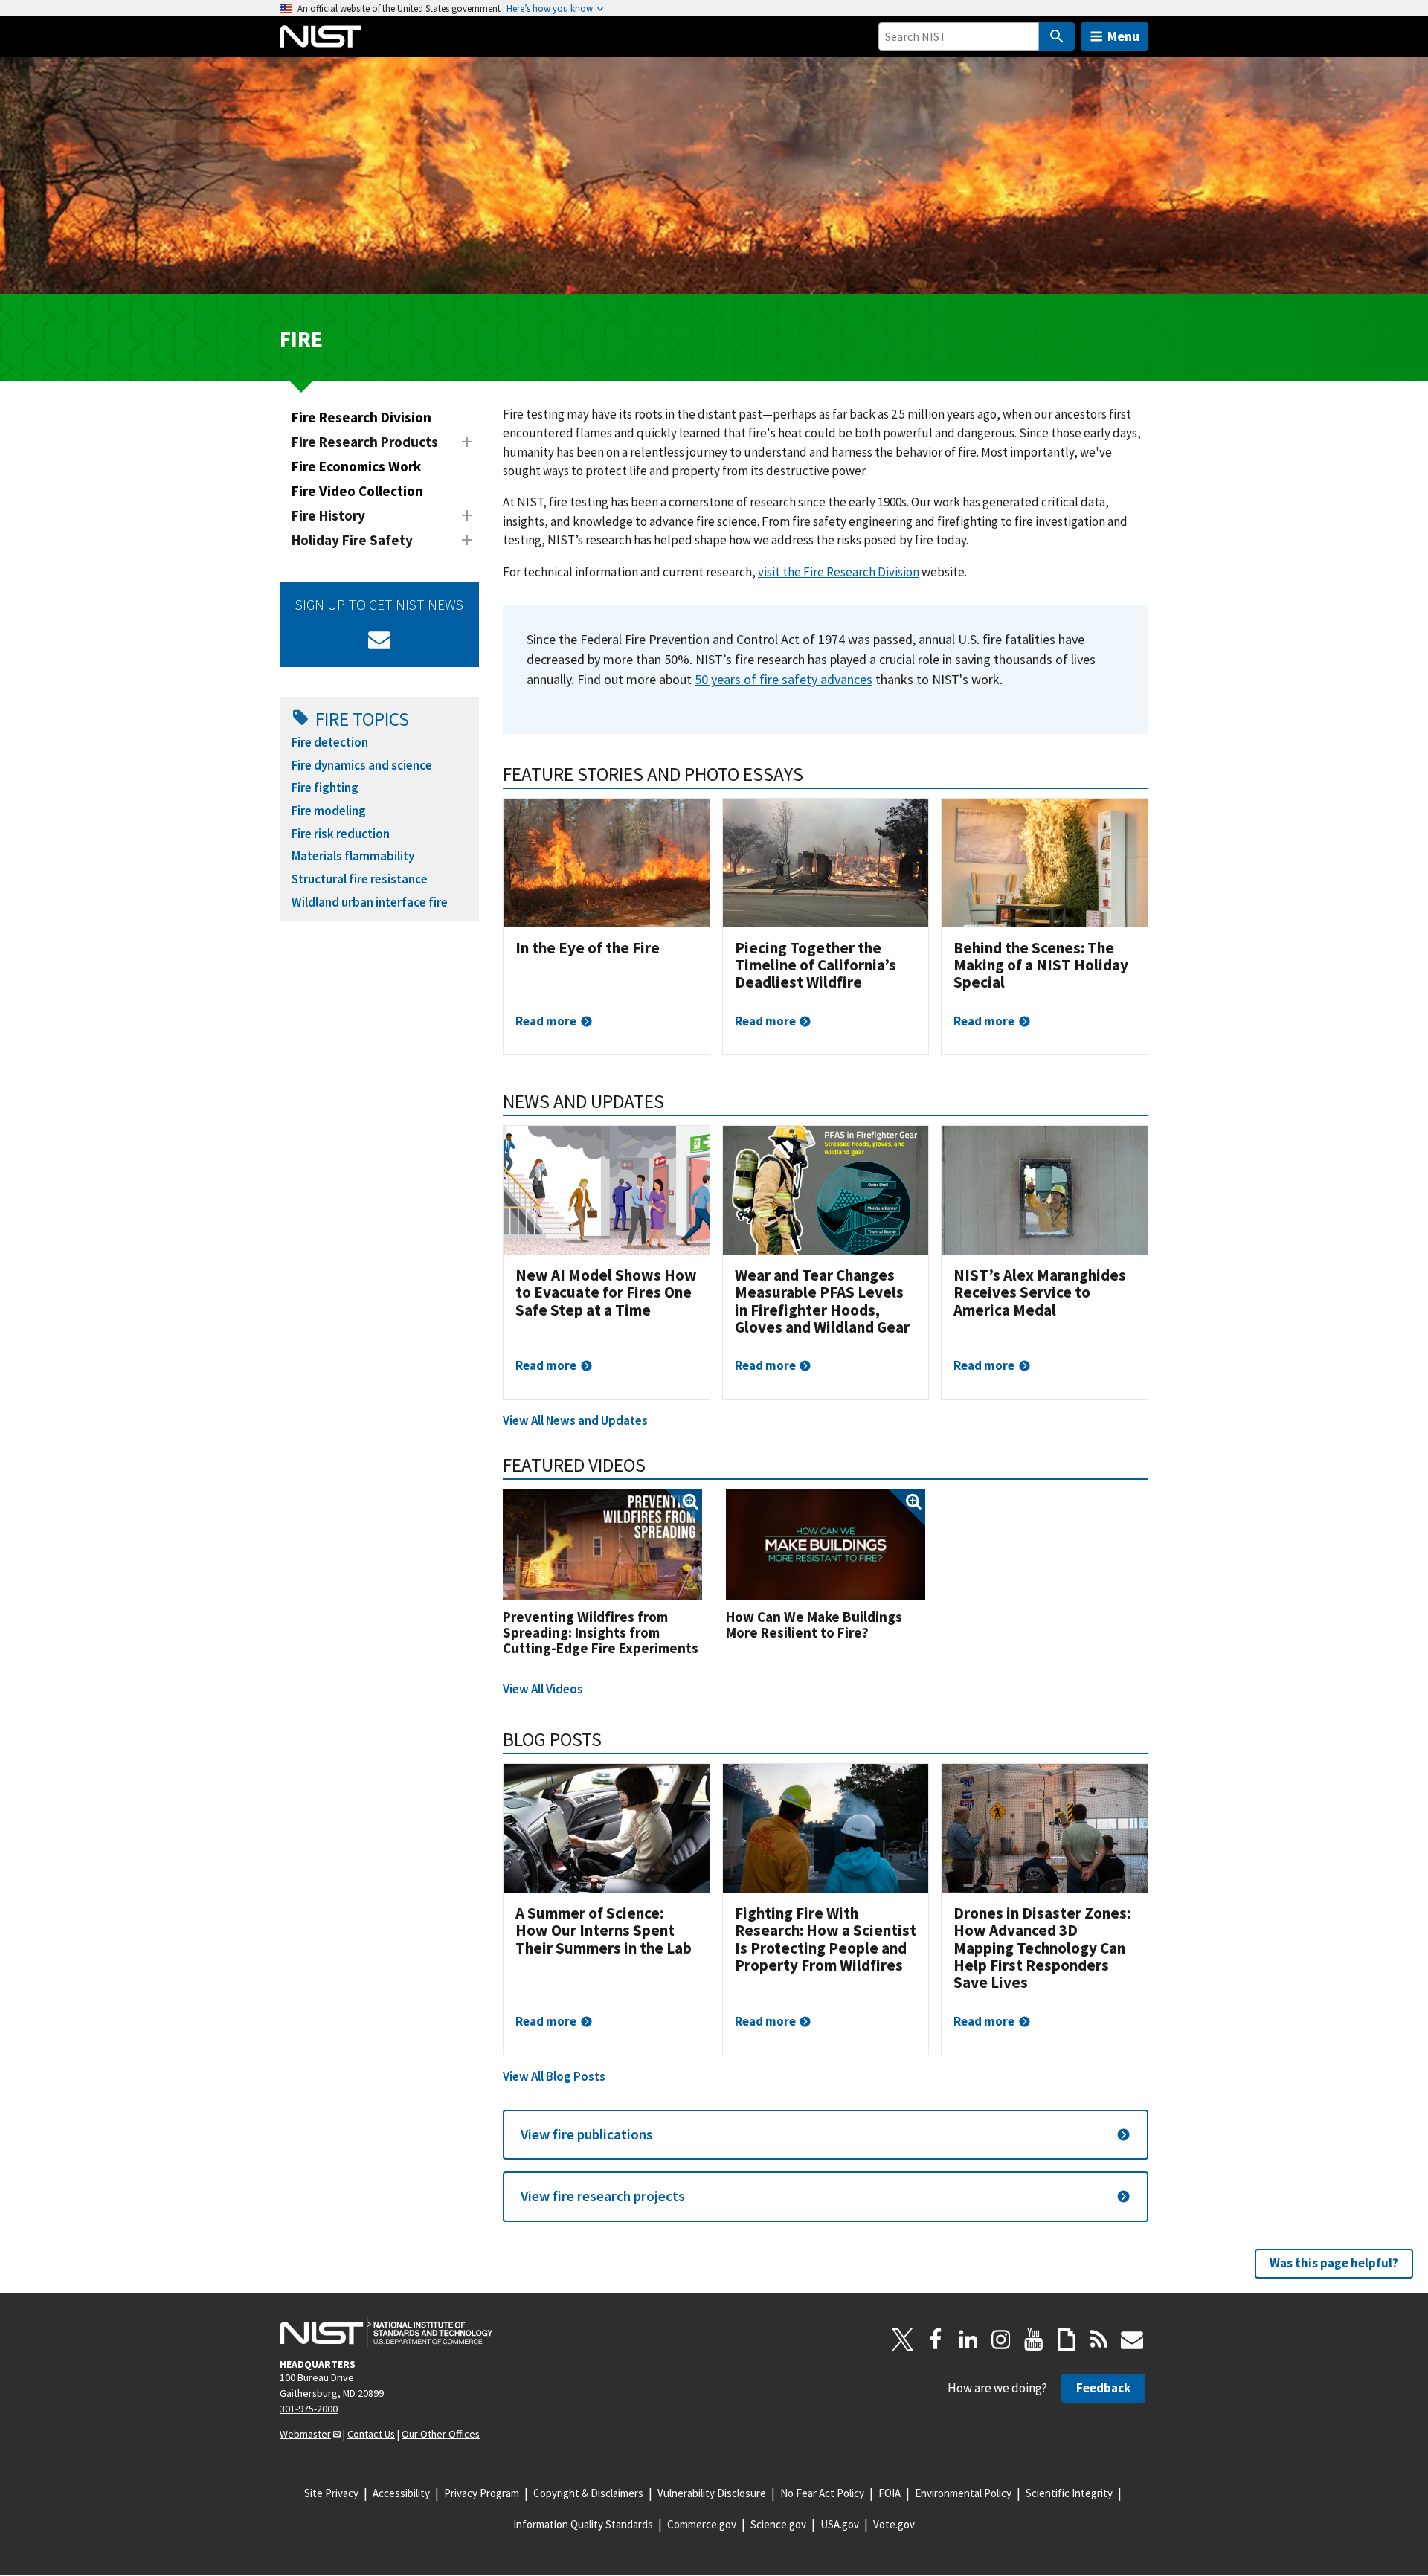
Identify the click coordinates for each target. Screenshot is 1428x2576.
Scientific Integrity (1069, 2493)
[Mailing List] (1132, 2340)
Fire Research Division (361, 417)
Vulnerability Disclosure (712, 2493)
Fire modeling (329, 811)
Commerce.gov (702, 2524)
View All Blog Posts (554, 2076)
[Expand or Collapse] (467, 442)
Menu (1123, 36)
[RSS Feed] (1099, 2340)
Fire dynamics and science (362, 765)
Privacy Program (482, 2493)
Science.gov (778, 2524)
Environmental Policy (963, 2493)
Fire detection (330, 742)
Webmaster (305, 2434)
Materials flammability (353, 856)
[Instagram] (1001, 2340)
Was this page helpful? (1334, 2263)
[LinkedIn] (968, 2340)
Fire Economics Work (356, 466)
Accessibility (401, 2493)
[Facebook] (936, 2340)
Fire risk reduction (341, 834)
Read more (546, 1021)
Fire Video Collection (357, 491)
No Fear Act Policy (822, 2493)
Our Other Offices (441, 2434)
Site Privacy (331, 2493)
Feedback (1103, 2388)
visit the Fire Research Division (839, 572)
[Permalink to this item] (813, 774)
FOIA (890, 2493)
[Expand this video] (602, 1545)
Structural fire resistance (360, 879)
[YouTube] (1034, 2340)
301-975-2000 (309, 2409)
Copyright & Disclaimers (588, 2493)
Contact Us (371, 2434)
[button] (826, 2135)
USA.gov (840, 2524)
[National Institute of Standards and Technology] (386, 2332)
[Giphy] (1067, 2340)
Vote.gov (894, 2524)
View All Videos (543, 1689)
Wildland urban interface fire (370, 902)
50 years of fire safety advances (784, 679)
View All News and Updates (575, 1420)
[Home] (321, 36)
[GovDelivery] (379, 640)
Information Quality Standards (583, 2524)
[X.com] (903, 2340)
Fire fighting (325, 788)
